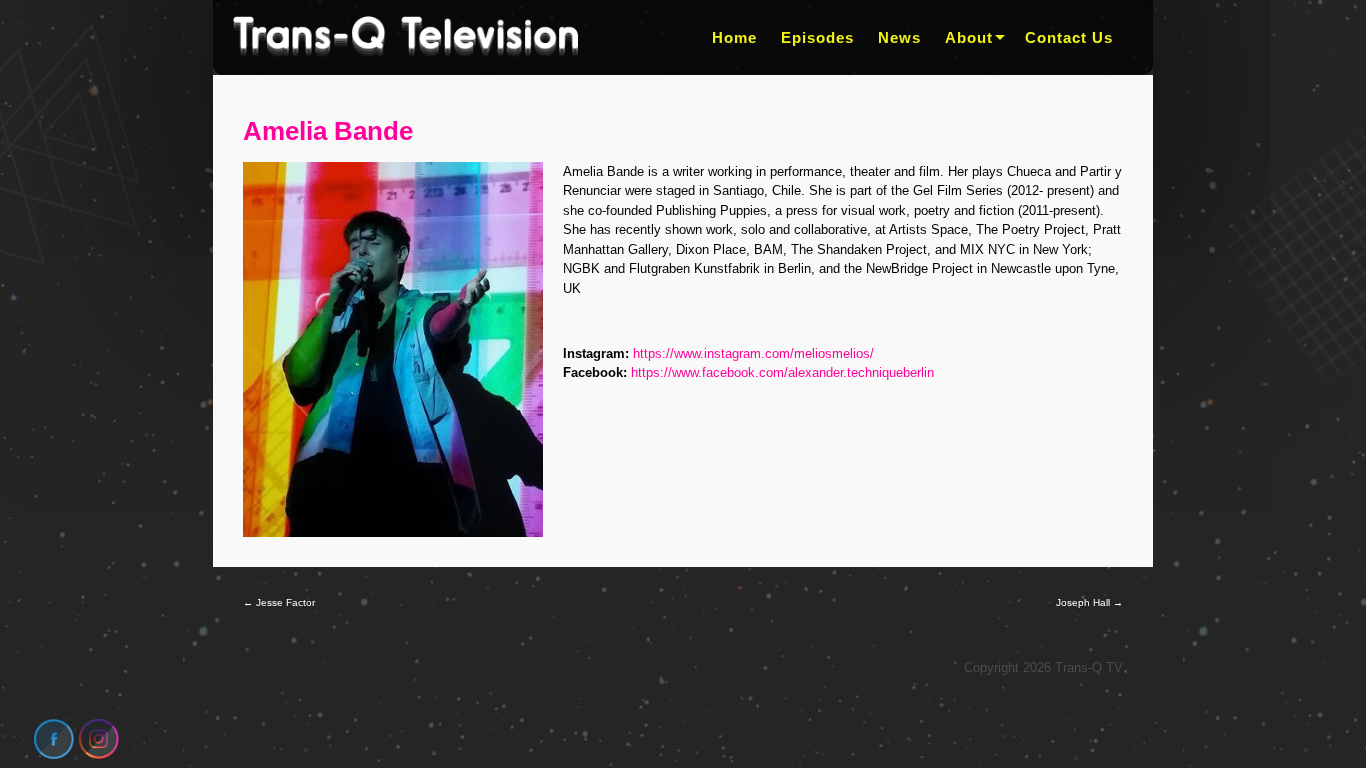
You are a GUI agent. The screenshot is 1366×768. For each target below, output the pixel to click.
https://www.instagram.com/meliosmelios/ (753, 353)
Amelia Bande (328, 131)
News (899, 37)
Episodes (817, 37)
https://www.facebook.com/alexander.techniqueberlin (782, 372)
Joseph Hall (1089, 602)
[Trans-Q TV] (405, 37)
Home (734, 37)
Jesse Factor (279, 602)
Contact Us (1069, 37)
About (969, 37)
